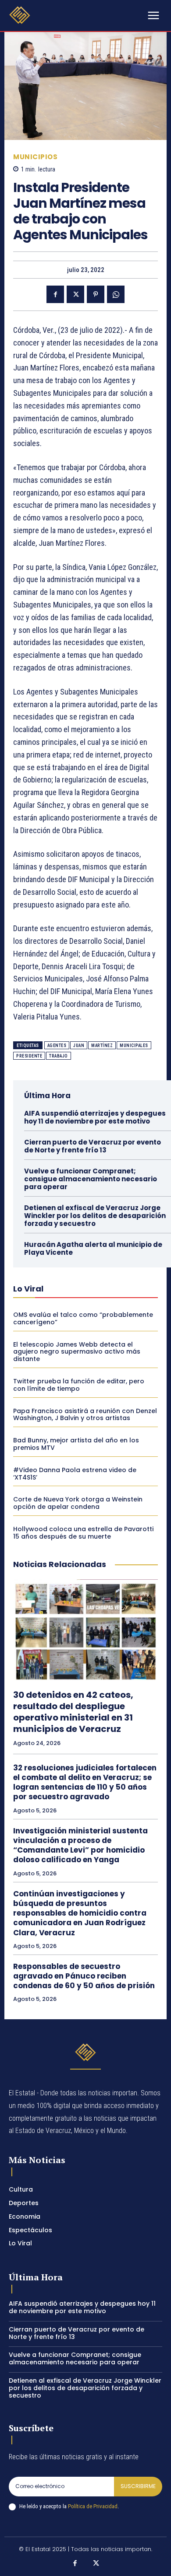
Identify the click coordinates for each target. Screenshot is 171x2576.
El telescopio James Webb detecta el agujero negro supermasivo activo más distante (77, 1352)
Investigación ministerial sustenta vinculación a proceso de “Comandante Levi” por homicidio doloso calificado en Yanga (80, 1845)
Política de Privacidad (93, 2506)
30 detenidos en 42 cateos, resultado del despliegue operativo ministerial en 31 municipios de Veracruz (73, 1712)
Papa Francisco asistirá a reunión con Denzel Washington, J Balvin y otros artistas (85, 1415)
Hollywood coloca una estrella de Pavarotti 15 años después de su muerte (83, 1533)
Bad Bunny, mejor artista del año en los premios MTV (76, 1444)
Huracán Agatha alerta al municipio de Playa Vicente (93, 1248)
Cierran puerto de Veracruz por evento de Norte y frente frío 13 (93, 1146)
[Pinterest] (96, 294)
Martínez (102, 1045)
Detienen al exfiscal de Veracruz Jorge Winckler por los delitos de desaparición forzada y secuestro (95, 1216)
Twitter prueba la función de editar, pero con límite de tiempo (79, 1385)
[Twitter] (75, 294)
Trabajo (59, 1056)
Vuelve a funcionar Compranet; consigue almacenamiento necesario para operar (91, 1179)
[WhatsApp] (116, 294)
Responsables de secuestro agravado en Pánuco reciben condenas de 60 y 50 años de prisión (84, 1976)
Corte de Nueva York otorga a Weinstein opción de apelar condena (78, 1503)
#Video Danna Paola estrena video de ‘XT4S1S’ (75, 1474)
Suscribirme (138, 2486)
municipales (134, 1045)
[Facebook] (55, 294)
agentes (57, 1045)
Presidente (29, 1056)
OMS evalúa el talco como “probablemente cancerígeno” (83, 1318)
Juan (79, 1045)
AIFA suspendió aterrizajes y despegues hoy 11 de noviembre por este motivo (95, 1117)
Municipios (35, 157)
